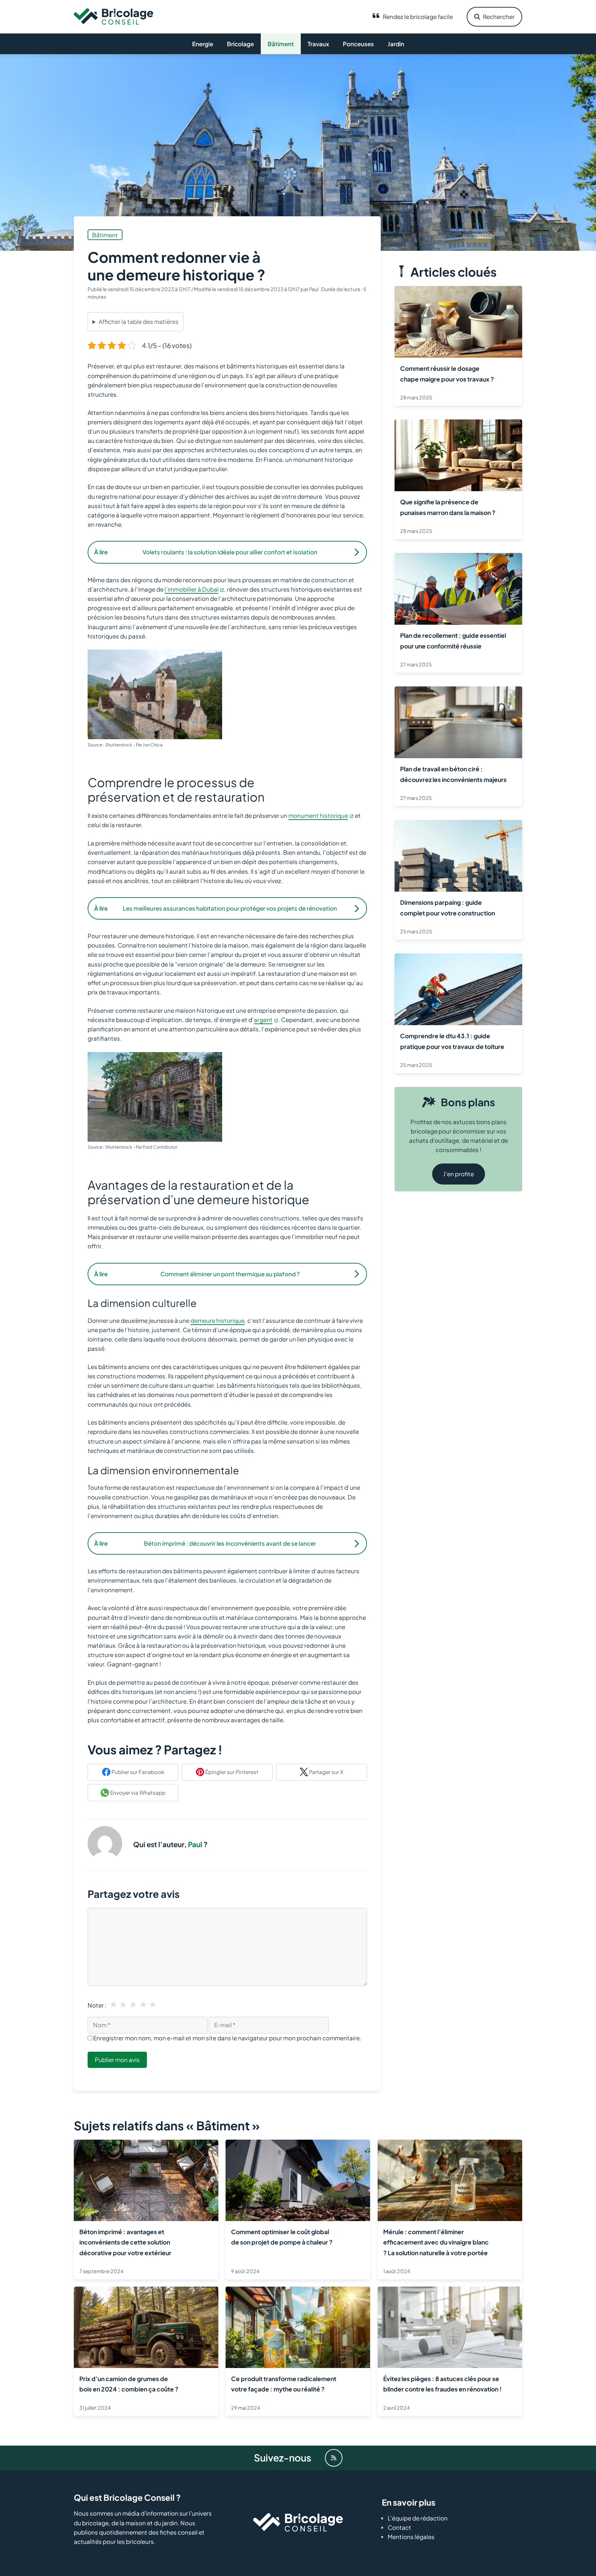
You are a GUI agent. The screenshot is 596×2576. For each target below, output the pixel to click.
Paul (195, 1844)
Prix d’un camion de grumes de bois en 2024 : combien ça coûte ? (129, 2384)
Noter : (97, 2005)
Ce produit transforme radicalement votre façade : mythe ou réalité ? (284, 2384)
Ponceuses (358, 44)
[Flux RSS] (334, 2458)
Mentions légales (411, 2537)
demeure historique (217, 1320)
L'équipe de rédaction (418, 2518)
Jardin (396, 44)
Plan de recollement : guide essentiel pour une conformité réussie (453, 641)
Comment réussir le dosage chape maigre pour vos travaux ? (447, 374)
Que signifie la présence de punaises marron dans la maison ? (448, 507)
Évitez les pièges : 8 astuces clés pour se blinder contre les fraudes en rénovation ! (443, 2384)
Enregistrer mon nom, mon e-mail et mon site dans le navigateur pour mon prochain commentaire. (227, 2038)
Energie (203, 44)
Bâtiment (281, 44)
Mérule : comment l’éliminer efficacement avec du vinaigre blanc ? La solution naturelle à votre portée (436, 2242)
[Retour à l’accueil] (113, 16)
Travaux (318, 44)
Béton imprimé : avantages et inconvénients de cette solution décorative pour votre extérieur (125, 2242)
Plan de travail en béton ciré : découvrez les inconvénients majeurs (453, 774)
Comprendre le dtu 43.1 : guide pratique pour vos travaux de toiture (452, 1041)
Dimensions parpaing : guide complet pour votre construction (448, 908)
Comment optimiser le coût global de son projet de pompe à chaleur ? (282, 2237)
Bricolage (240, 44)
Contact (399, 2527)
